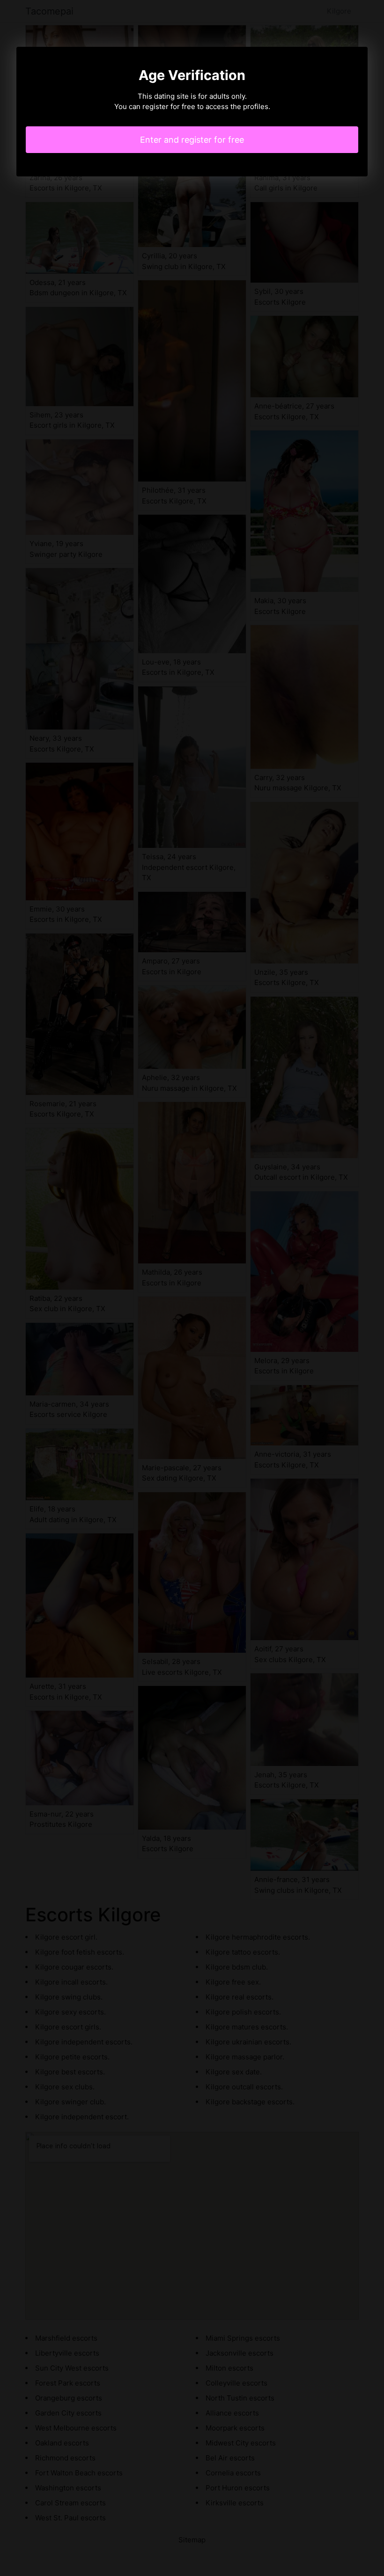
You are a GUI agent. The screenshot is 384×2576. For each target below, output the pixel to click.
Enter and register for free (192, 140)
